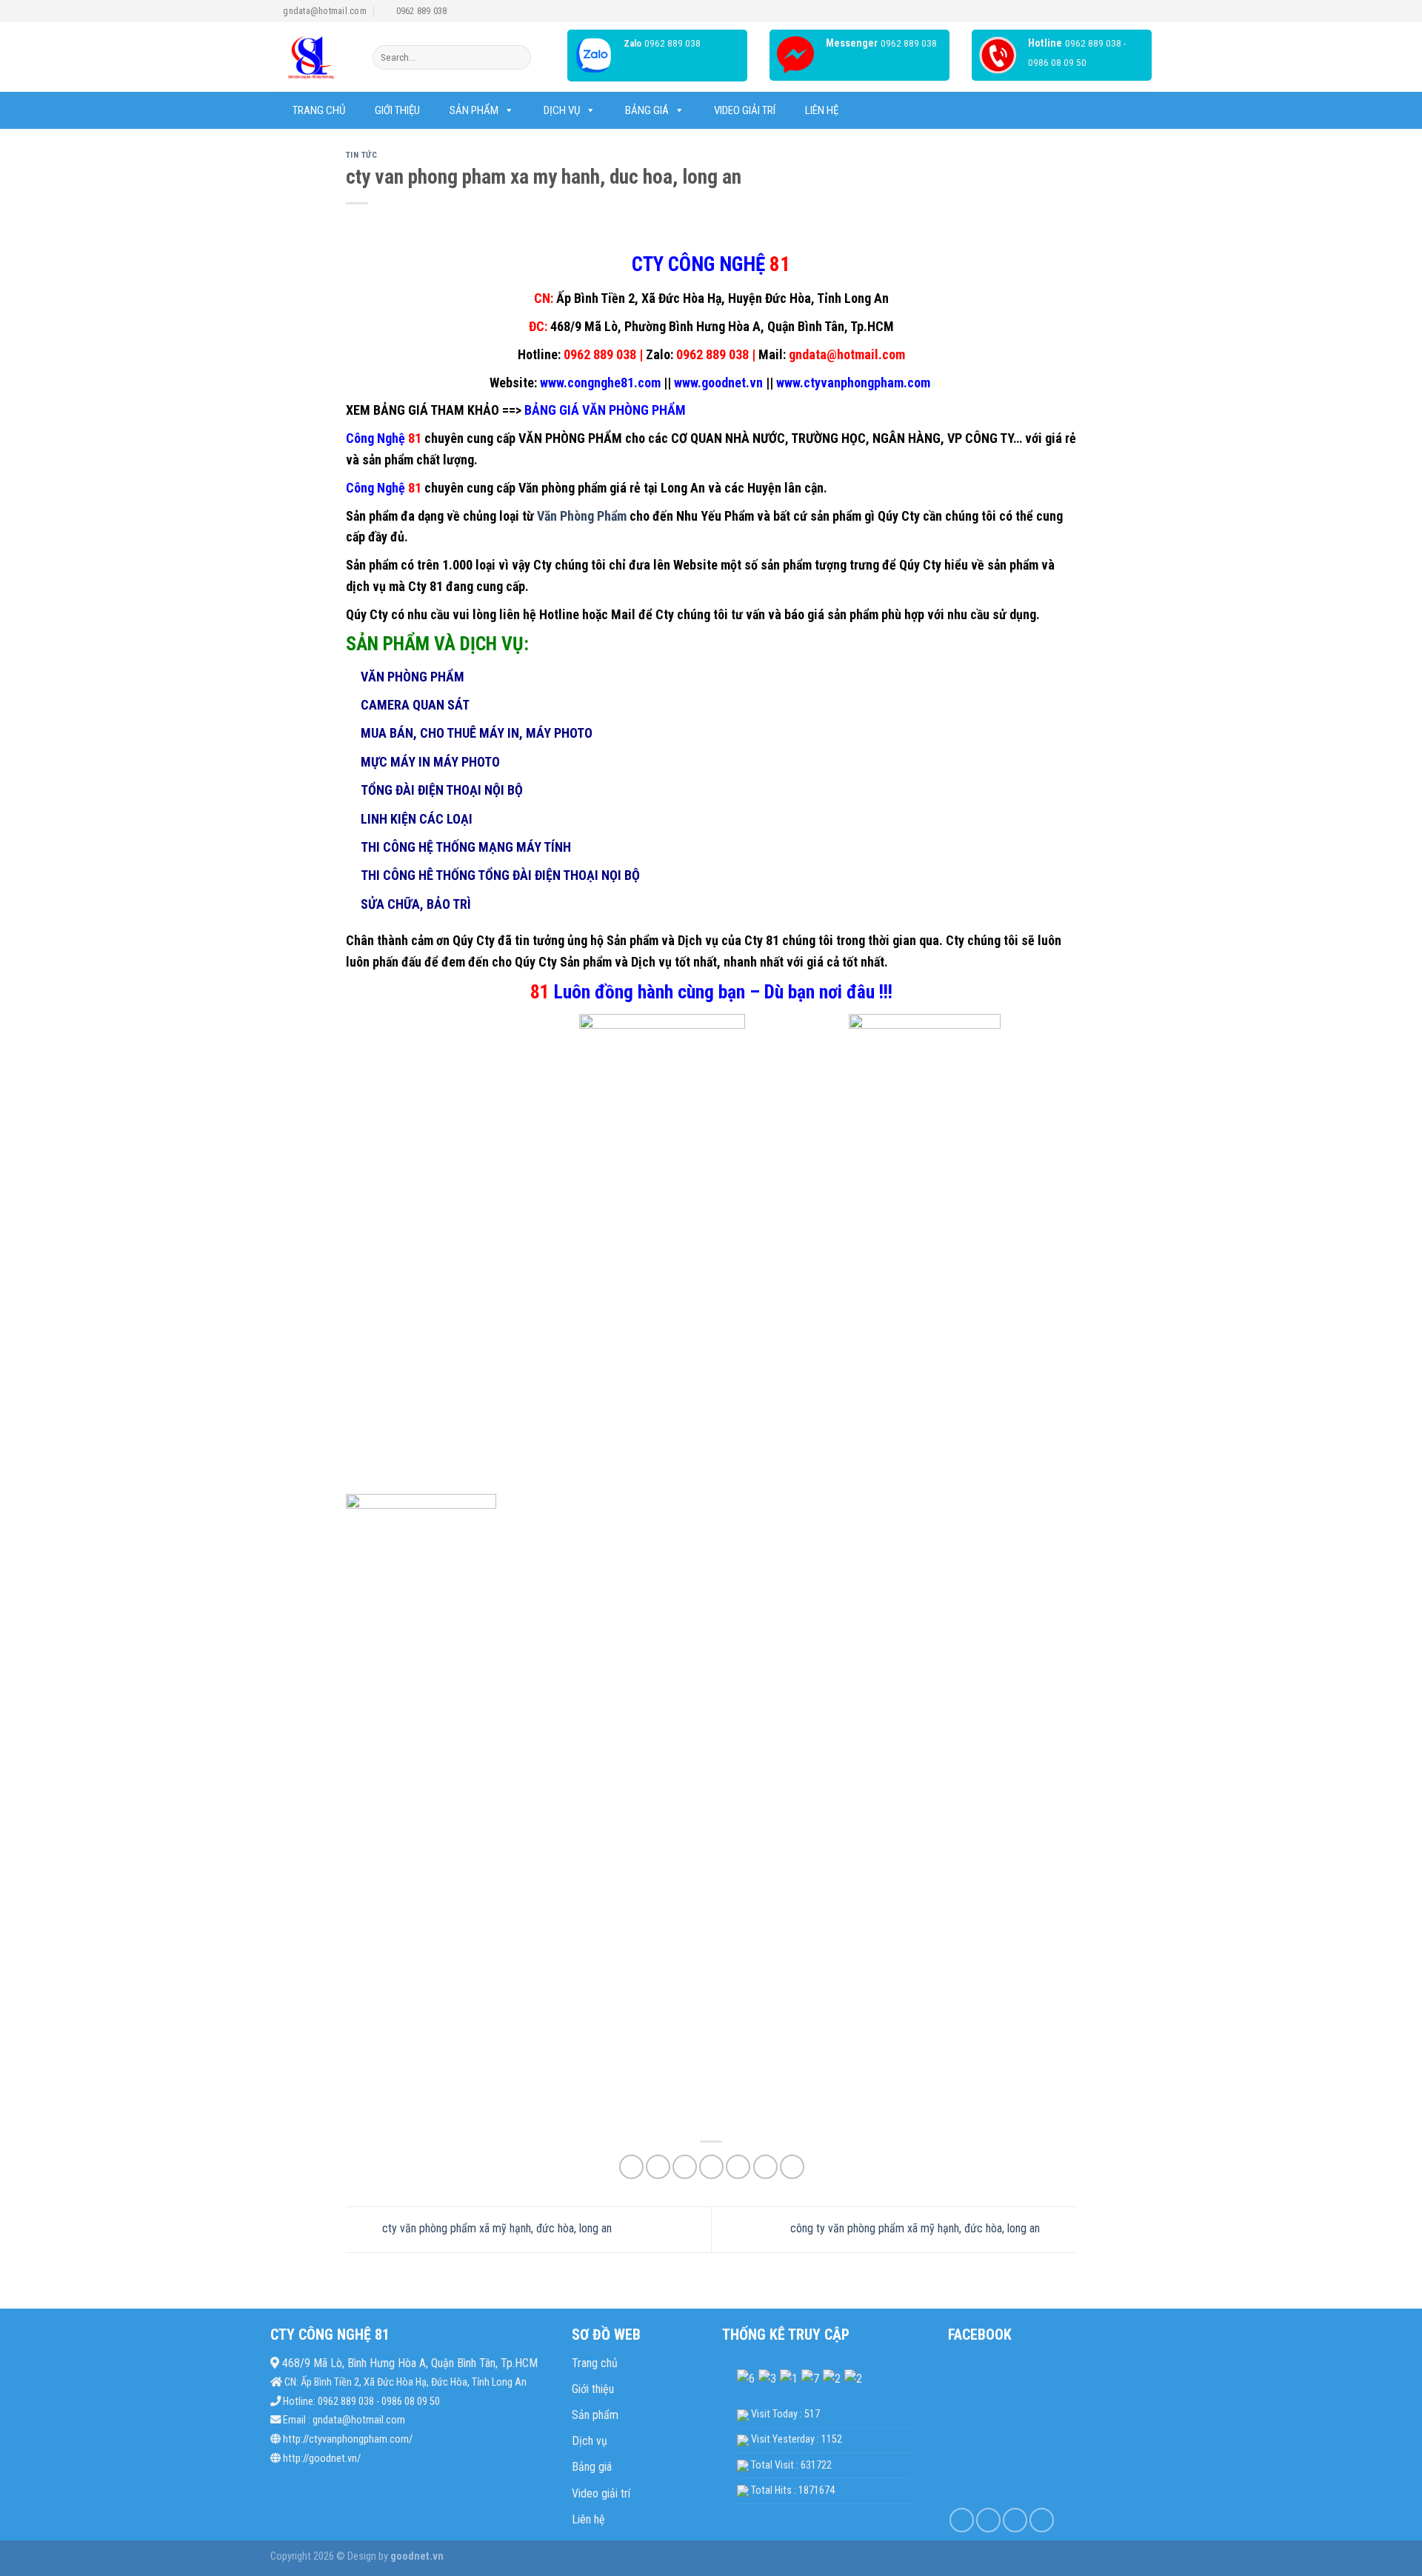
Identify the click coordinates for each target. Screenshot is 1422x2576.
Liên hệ (822, 110)
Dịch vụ (562, 110)
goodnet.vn (416, 2556)
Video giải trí (745, 110)
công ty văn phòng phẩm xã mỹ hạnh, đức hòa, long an (917, 2229)
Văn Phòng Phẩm (582, 516)
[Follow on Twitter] (1015, 2520)
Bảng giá (592, 2467)
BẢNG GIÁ (647, 110)
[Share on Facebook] (631, 2167)
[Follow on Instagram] (988, 2520)
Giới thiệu (397, 110)
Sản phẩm (474, 110)
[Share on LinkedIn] (738, 2167)
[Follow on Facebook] (962, 2520)
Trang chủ (319, 110)
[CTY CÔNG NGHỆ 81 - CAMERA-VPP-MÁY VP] (310, 57)
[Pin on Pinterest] (711, 2167)
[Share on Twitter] (658, 2167)
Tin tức (362, 155)
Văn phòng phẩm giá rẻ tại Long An (612, 488)
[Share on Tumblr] (765, 2167)
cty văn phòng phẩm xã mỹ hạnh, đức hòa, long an (495, 2229)
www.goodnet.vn (718, 383)
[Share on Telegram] (792, 2167)
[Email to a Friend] (685, 2167)
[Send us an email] (1042, 2520)
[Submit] (517, 58)
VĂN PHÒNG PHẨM (570, 438)
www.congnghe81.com (599, 383)
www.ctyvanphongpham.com (855, 383)
